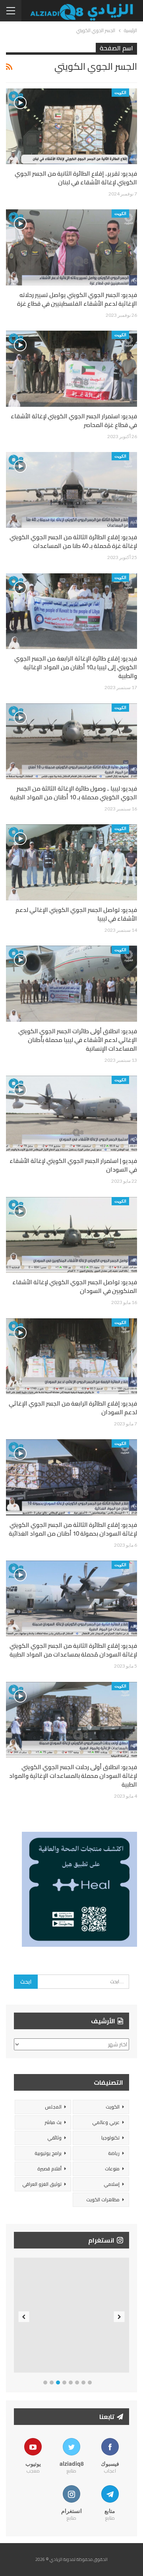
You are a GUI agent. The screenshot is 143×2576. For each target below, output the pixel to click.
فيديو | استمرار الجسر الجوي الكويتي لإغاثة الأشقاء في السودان (73, 1165)
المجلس (53, 2107)
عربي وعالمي (106, 2122)
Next (119, 2317)
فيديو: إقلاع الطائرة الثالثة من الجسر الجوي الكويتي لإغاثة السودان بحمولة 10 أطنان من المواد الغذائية (73, 1529)
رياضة (114, 2153)
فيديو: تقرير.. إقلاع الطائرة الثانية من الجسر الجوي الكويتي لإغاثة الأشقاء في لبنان (76, 178)
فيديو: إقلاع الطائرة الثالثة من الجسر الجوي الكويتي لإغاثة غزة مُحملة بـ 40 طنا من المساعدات (73, 541)
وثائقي (54, 2138)
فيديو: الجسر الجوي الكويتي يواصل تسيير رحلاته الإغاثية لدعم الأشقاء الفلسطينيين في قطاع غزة (77, 299)
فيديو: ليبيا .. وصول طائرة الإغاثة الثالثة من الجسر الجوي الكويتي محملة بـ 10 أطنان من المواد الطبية (73, 793)
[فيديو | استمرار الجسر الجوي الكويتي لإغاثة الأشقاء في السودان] (71, 1114)
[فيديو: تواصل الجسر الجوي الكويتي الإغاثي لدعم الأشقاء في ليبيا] (71, 862)
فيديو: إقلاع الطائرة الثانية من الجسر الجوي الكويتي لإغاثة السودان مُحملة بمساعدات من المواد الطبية (73, 1650)
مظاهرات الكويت (103, 2200)
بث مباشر (53, 2122)
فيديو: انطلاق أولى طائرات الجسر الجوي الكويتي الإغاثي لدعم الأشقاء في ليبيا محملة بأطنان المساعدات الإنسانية (78, 1040)
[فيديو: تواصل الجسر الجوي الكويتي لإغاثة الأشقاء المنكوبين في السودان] (71, 1235)
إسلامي (112, 2184)
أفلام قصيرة (49, 2169)
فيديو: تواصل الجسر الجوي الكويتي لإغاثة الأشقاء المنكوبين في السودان (75, 1286)
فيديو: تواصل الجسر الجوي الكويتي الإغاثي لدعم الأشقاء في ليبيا (76, 914)
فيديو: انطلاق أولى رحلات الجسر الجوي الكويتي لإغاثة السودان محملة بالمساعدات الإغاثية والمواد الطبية (73, 1776)
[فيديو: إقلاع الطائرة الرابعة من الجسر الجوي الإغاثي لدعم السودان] (71, 1356)
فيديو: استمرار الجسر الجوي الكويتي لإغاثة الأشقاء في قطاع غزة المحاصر (74, 420)
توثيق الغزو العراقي (42, 2184)
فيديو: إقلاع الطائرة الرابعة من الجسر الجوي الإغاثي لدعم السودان (73, 1408)
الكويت (120, 92)
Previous (24, 2317)
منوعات (112, 2169)
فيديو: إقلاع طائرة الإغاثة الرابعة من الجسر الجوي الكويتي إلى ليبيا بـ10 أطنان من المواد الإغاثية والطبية (76, 667)
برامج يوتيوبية (48, 2153)
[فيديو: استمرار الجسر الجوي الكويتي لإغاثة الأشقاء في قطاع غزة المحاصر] (71, 369)
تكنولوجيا (110, 2138)
